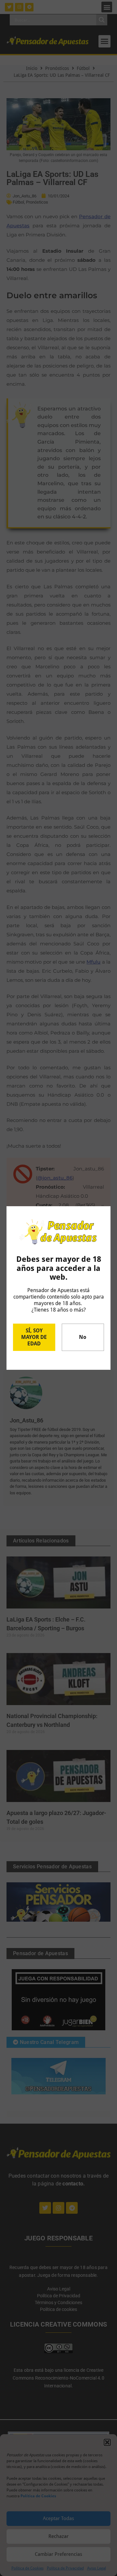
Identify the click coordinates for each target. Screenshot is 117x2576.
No (83, 1337)
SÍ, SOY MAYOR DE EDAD (34, 1337)
